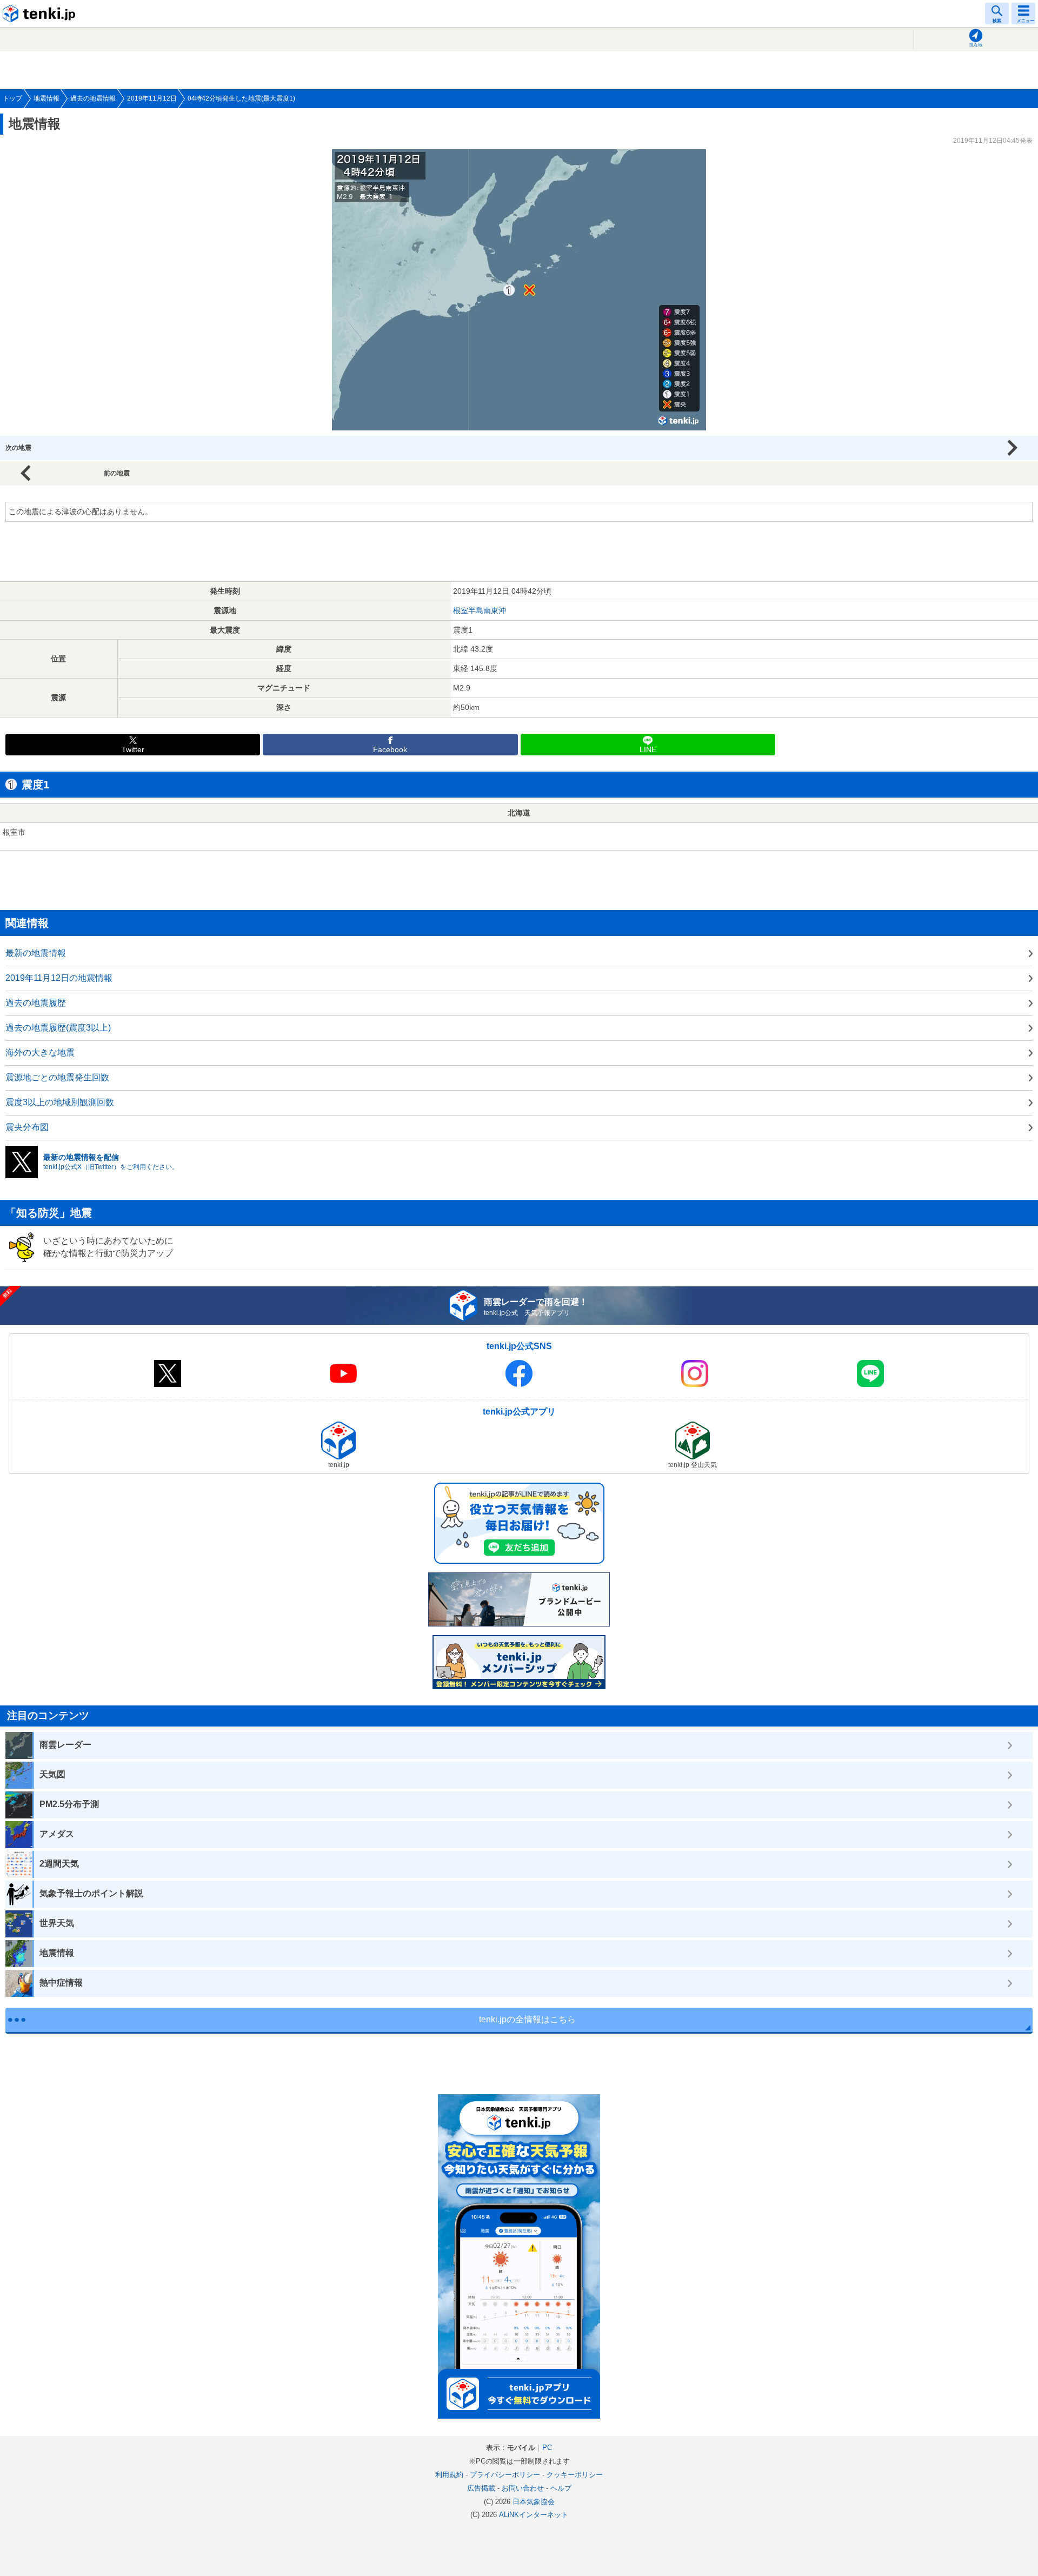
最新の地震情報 (36, 953)
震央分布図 (27, 1127)
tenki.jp (41, 14)
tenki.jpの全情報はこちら (527, 2019)
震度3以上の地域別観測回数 (60, 1102)
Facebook (390, 750)
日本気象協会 (534, 2502)
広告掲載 (481, 2488)
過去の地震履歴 (36, 1003)
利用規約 (449, 2475)
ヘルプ (561, 2488)
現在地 (976, 45)
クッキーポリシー (575, 2475)
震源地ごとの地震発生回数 (57, 1077)
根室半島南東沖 (480, 610)
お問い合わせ (523, 2488)
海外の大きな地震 (40, 1053)
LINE (648, 750)
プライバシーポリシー (505, 2475)
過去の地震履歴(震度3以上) (58, 1028)
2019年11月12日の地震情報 (59, 978)
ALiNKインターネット (534, 2515)
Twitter (133, 750)
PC (547, 2448)
